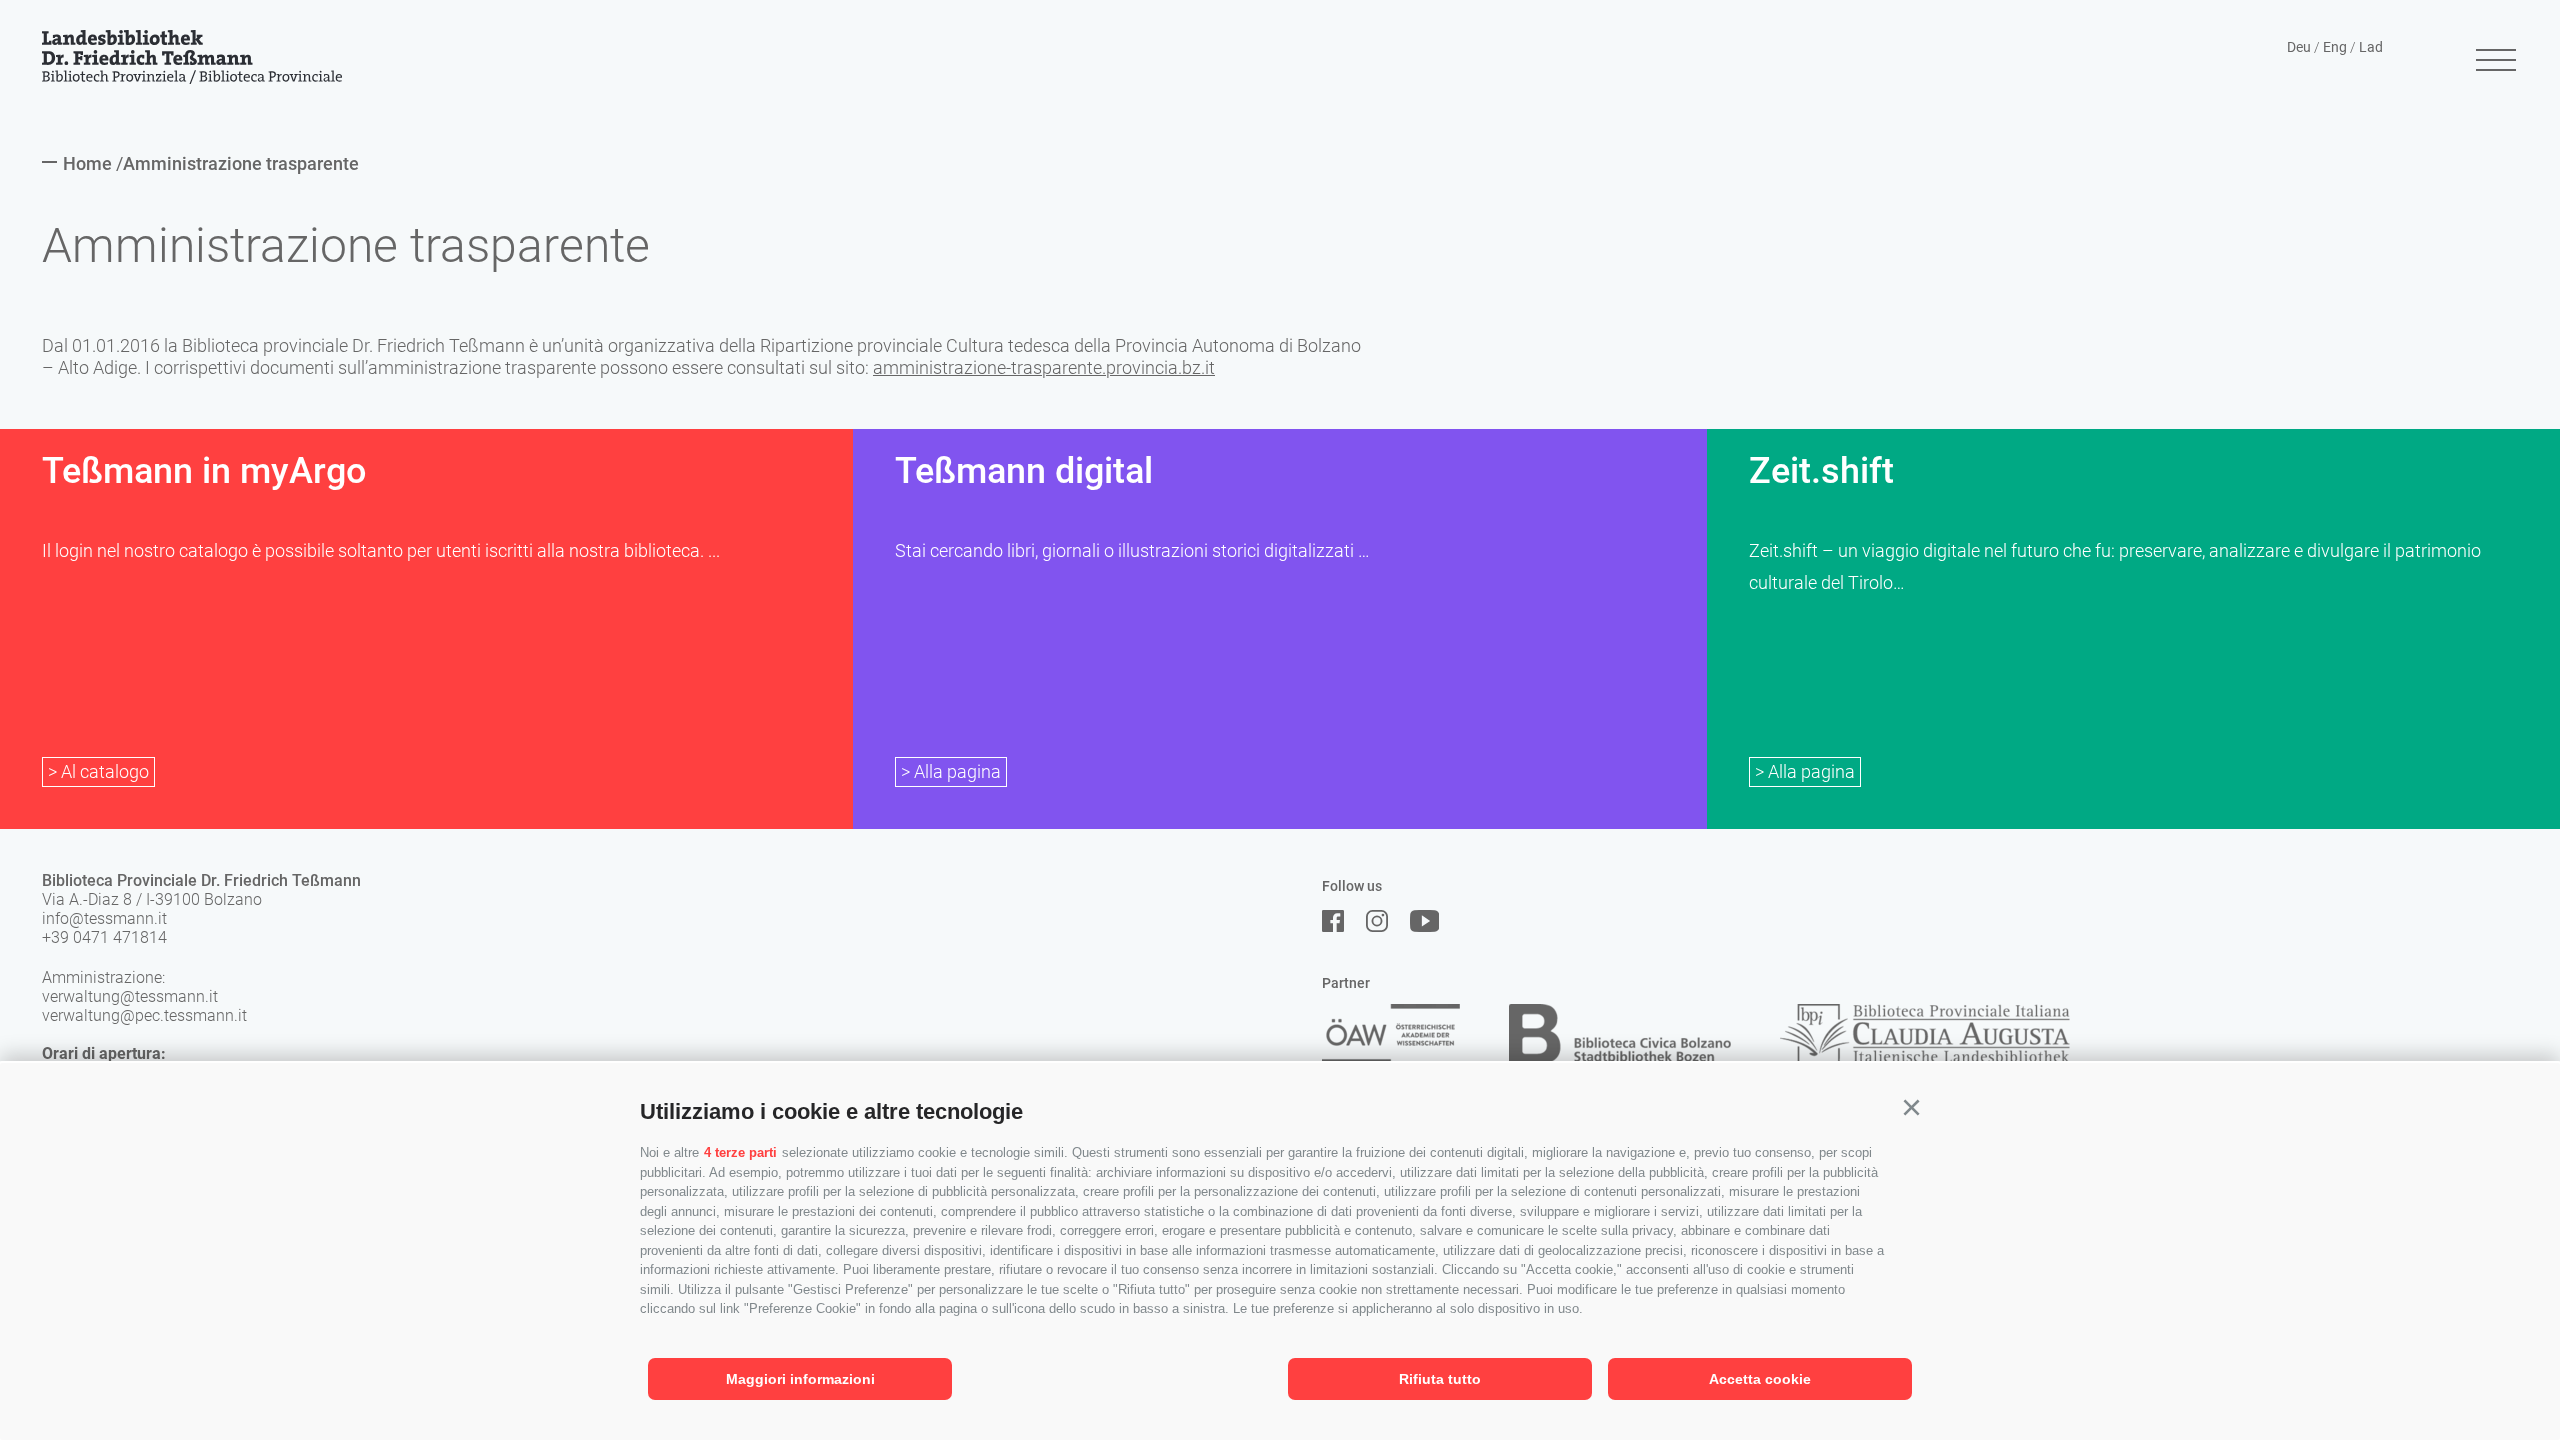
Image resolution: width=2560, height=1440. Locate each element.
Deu (2299, 47)
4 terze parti (740, 1152)
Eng (2335, 47)
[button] (1911, 1108)
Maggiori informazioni (800, 1379)
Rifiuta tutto (1440, 1379)
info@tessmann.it (104, 918)
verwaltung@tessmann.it (130, 996)
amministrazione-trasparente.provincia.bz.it (1044, 367)
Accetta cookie (1760, 1379)
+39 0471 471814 (104, 937)
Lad (2371, 47)
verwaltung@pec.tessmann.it (144, 1015)
